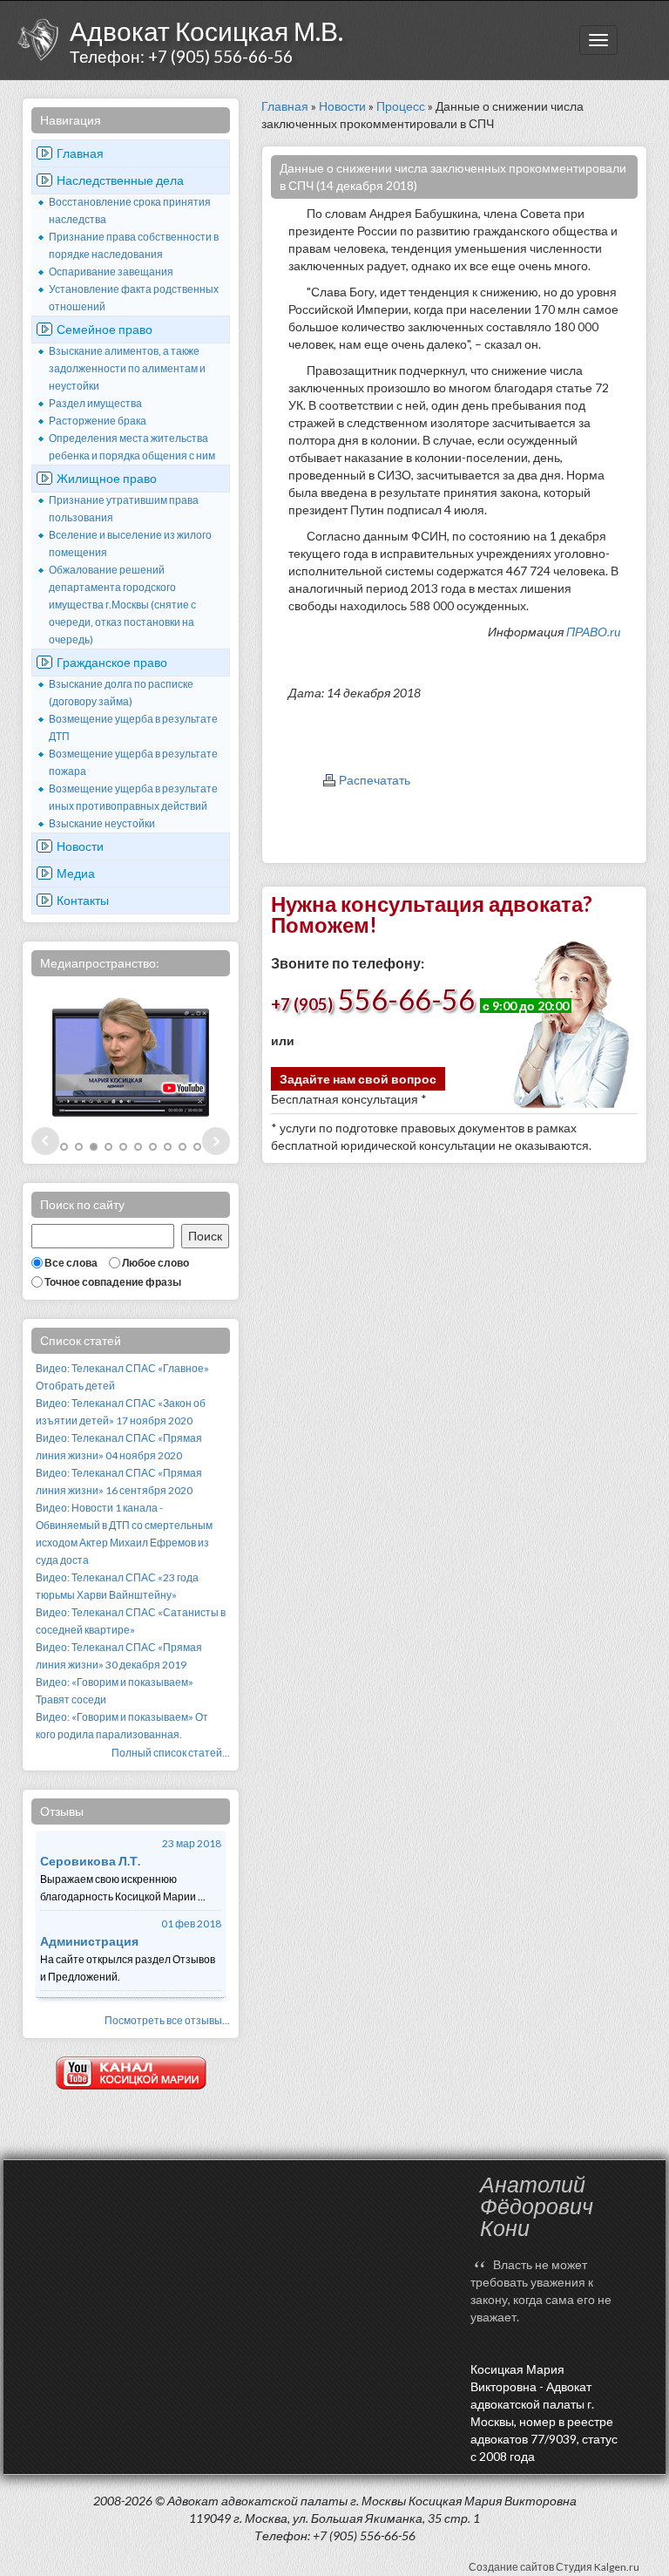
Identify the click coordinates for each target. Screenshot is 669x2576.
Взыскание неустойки (102, 823)
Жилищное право (107, 478)
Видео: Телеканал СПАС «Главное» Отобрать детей (122, 1377)
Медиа (76, 873)
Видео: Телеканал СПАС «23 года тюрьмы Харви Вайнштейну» (117, 1586)
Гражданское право (112, 662)
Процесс (401, 106)
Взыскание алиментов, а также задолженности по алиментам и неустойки (127, 368)
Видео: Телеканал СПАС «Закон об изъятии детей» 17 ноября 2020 (121, 1412)
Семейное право (105, 329)
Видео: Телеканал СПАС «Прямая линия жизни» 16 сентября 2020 (119, 1482)
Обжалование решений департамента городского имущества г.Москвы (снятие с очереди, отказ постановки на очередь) (122, 605)
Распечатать (375, 780)
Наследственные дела (120, 180)
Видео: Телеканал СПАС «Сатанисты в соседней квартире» (131, 1621)
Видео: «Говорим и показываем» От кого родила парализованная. (122, 1726)
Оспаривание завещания (111, 272)
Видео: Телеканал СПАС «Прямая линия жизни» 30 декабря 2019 (119, 1656)
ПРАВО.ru (593, 632)
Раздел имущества (95, 403)
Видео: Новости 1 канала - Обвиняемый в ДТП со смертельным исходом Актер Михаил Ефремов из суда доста (124, 1534)
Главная (80, 153)
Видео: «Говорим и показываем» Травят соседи (115, 1691)
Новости (80, 846)
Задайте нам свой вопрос (358, 1079)
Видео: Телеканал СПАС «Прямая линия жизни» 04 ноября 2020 (119, 1447)
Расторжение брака (98, 421)
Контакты (83, 900)
